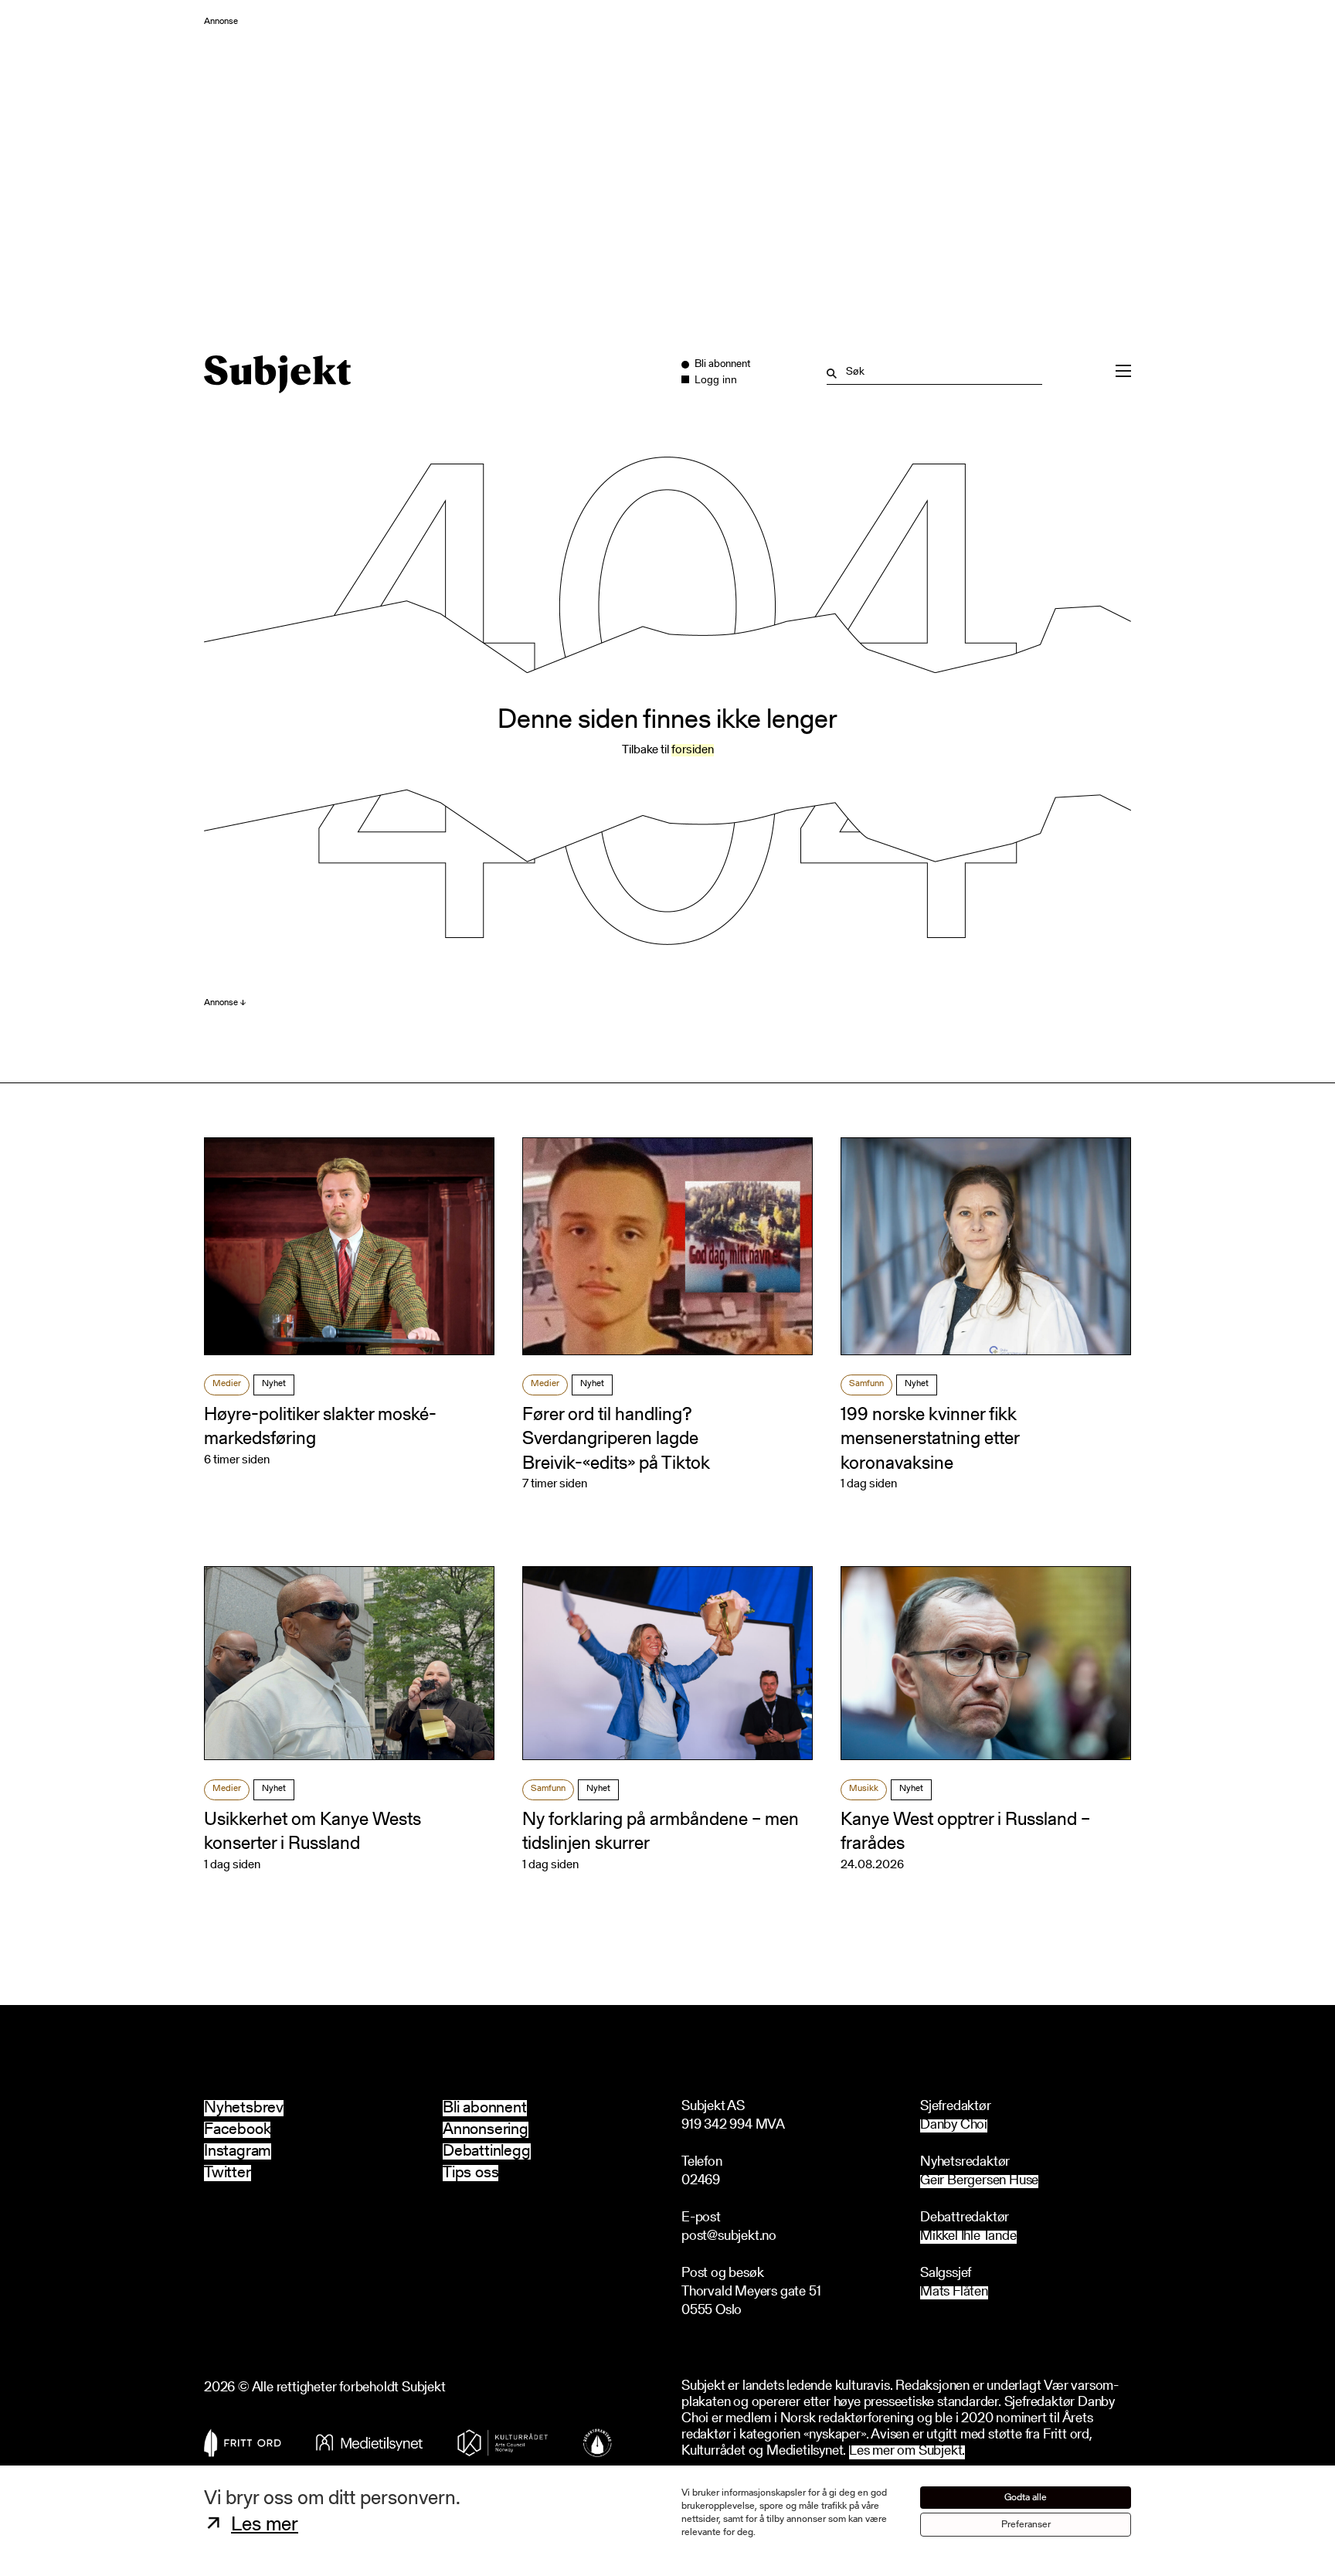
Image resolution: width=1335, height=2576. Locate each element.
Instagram (238, 2151)
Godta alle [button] (1026, 2498)
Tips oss (470, 2173)
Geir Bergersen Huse (979, 2182)
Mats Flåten (954, 2293)
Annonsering (486, 2130)
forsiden (693, 750)
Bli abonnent (485, 2108)
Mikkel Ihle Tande (968, 2237)
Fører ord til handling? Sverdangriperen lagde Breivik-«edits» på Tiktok (616, 1439)
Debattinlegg (487, 2151)
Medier (227, 1384)
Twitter (228, 2173)
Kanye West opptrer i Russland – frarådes (965, 1832)
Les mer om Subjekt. (907, 2452)
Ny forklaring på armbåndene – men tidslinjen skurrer (661, 1832)
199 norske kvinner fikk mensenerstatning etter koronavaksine (930, 1439)
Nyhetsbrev (244, 2108)
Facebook (237, 2130)
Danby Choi (954, 2126)
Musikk (864, 1789)
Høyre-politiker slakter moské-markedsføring (320, 1427)
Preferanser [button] (1026, 2525)
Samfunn (866, 1384)
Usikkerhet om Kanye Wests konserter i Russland (313, 1832)
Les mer (265, 2526)
